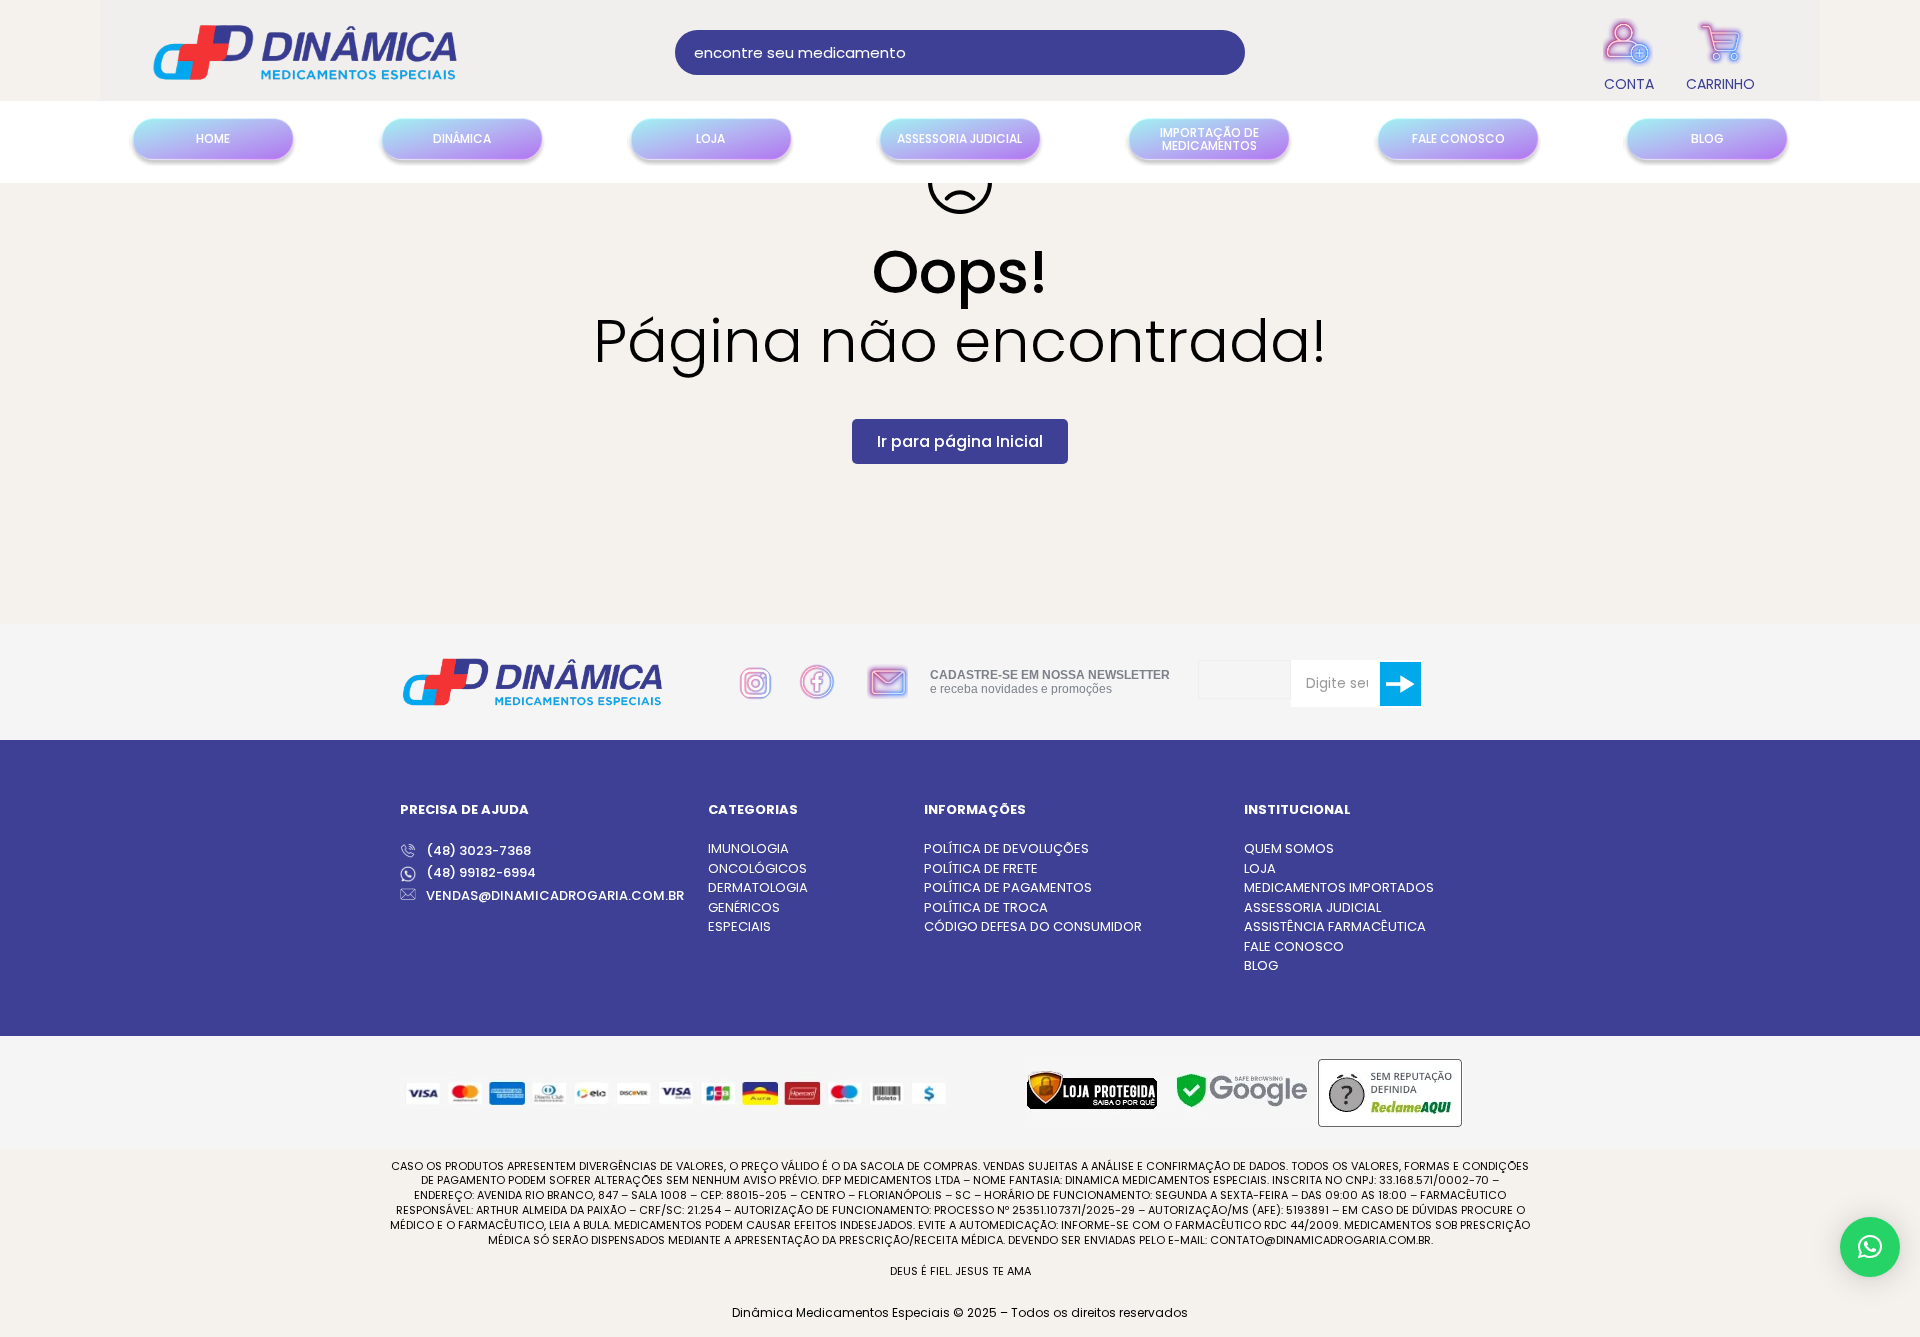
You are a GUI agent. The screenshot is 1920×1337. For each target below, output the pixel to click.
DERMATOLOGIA (758, 887)
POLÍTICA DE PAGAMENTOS (1008, 887)
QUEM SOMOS (1289, 848)
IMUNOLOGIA (748, 848)
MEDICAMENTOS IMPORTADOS (1339, 887)
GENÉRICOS (744, 907)
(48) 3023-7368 (478, 850)
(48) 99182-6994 (481, 872)
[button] (1870, 1247)
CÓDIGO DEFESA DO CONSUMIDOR (1033, 926)
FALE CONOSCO (1294, 946)
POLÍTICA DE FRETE (981, 868)
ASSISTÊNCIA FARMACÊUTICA (1335, 926)
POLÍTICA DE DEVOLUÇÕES (1006, 848)
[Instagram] (755, 683)
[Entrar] (1628, 52)
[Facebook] (817, 682)
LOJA (1260, 868)
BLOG (1261, 965)
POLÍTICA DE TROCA (986, 907)
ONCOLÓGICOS (757, 868)
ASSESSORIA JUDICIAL (1312, 907)
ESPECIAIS (739, 926)
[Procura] (1222, 52)
